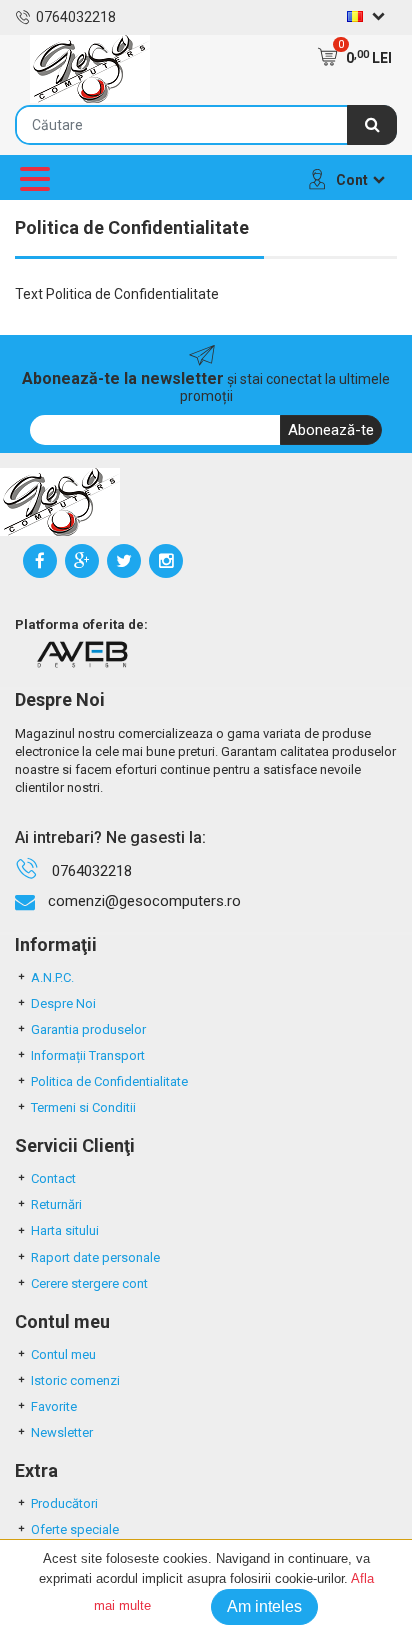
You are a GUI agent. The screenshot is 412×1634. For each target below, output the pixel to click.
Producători (64, 1503)
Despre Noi (63, 1003)
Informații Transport (88, 1055)
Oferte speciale (75, 1529)
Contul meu (63, 1354)
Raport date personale (95, 1257)
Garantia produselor (88, 1029)
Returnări (56, 1204)
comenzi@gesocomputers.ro (144, 901)
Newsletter (62, 1432)
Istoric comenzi (75, 1380)
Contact (53, 1178)
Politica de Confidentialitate (109, 1081)
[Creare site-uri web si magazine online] (82, 653)
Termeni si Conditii (83, 1107)
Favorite (54, 1406)
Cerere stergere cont (89, 1283)
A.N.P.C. (52, 977)
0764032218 (76, 17)
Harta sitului (65, 1230)
